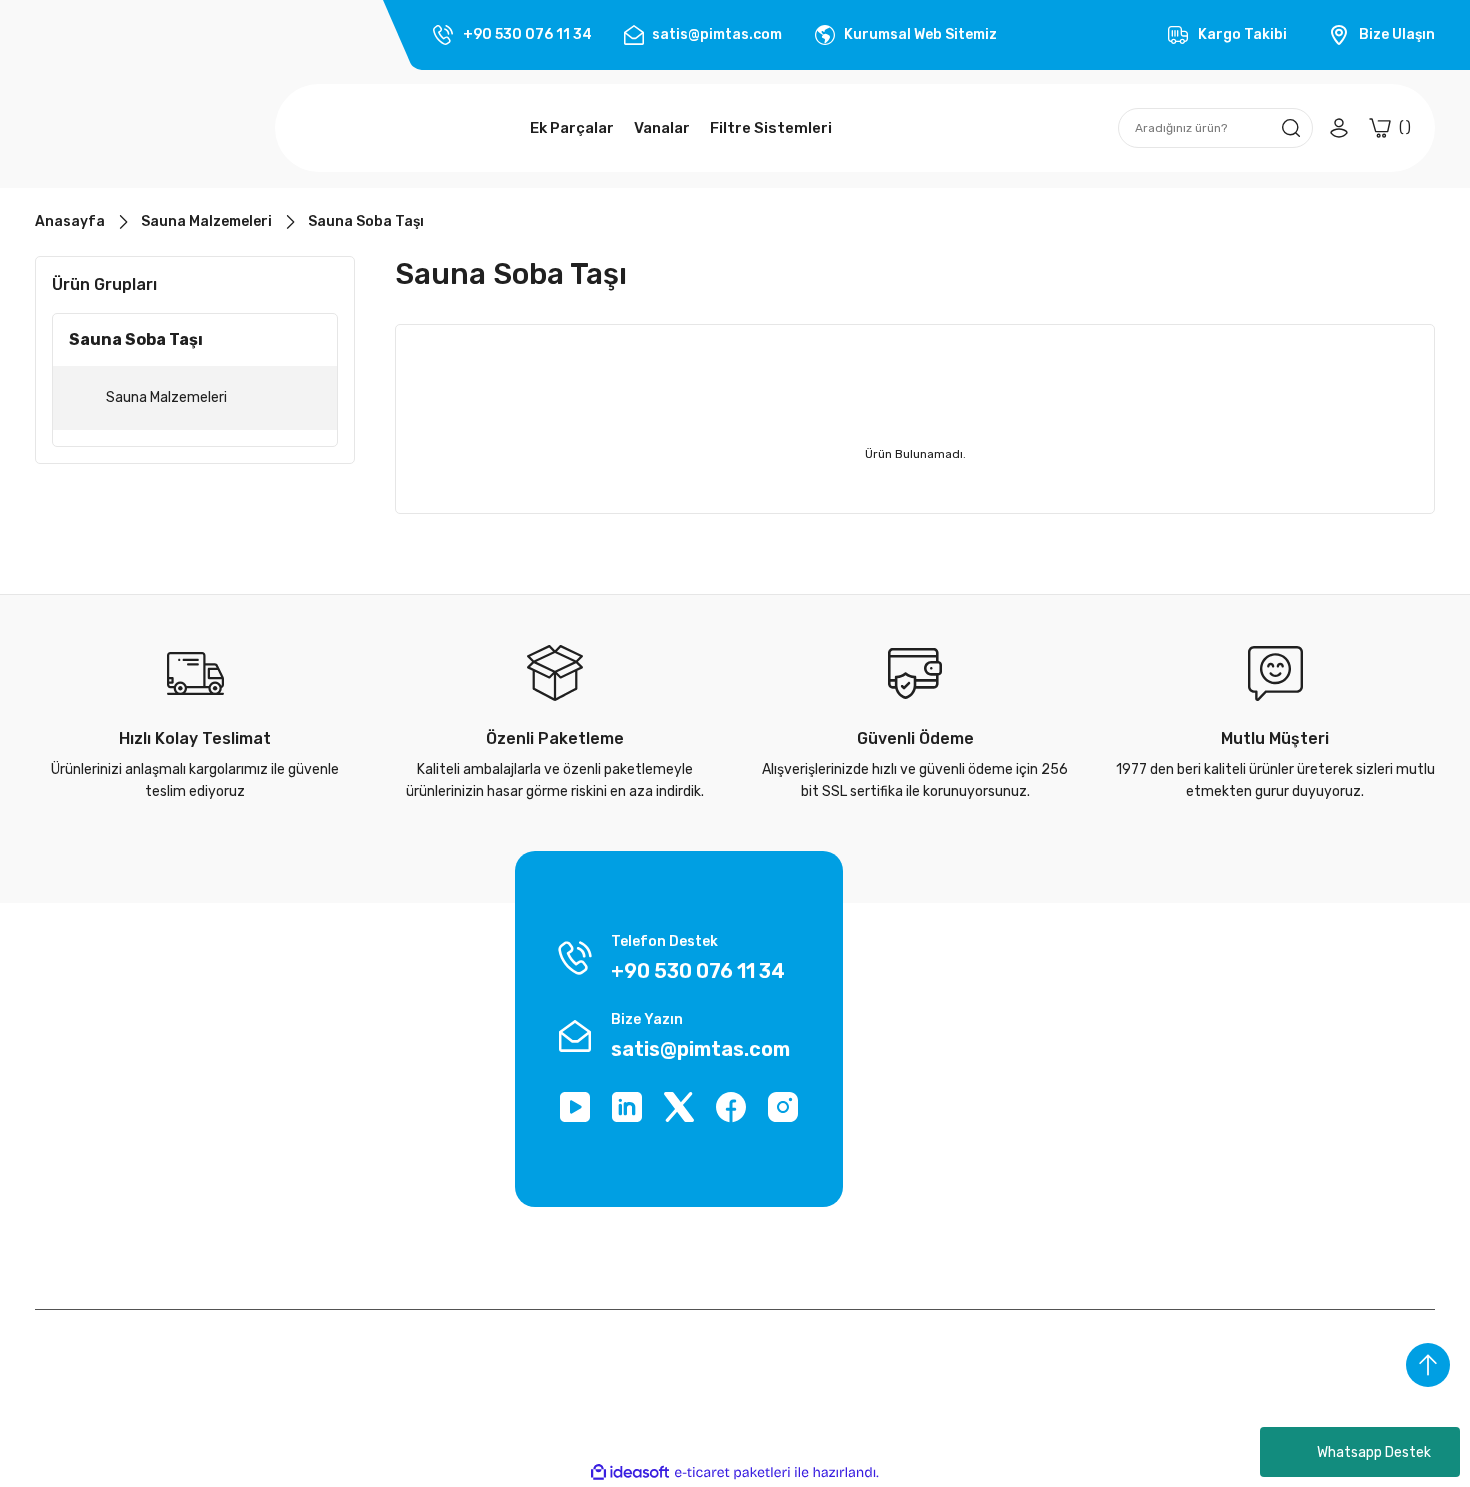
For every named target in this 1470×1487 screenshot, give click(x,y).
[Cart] (1390, 128)
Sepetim (1023, 1197)
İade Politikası (319, 1083)
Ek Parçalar (1271, 1083)
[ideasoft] (630, 1472)
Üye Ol (1015, 1121)
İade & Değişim (82, 1197)
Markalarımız (75, 1045)
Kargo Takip (312, 1045)
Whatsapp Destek (1374, 1452)
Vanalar (1259, 1121)
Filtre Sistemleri (1286, 1197)
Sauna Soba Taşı (366, 221)
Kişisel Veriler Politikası (106, 1159)
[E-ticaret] (732, 1473)
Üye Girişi (1024, 1083)
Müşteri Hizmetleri (334, 1197)
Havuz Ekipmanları (1294, 1159)
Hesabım (1023, 1159)
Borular (1258, 1045)
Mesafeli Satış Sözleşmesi (359, 1121)
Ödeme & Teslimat (1054, 1045)
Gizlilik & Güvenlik (90, 1121)
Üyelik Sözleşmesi (92, 1083)
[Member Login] (1339, 128)
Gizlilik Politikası (325, 1159)
